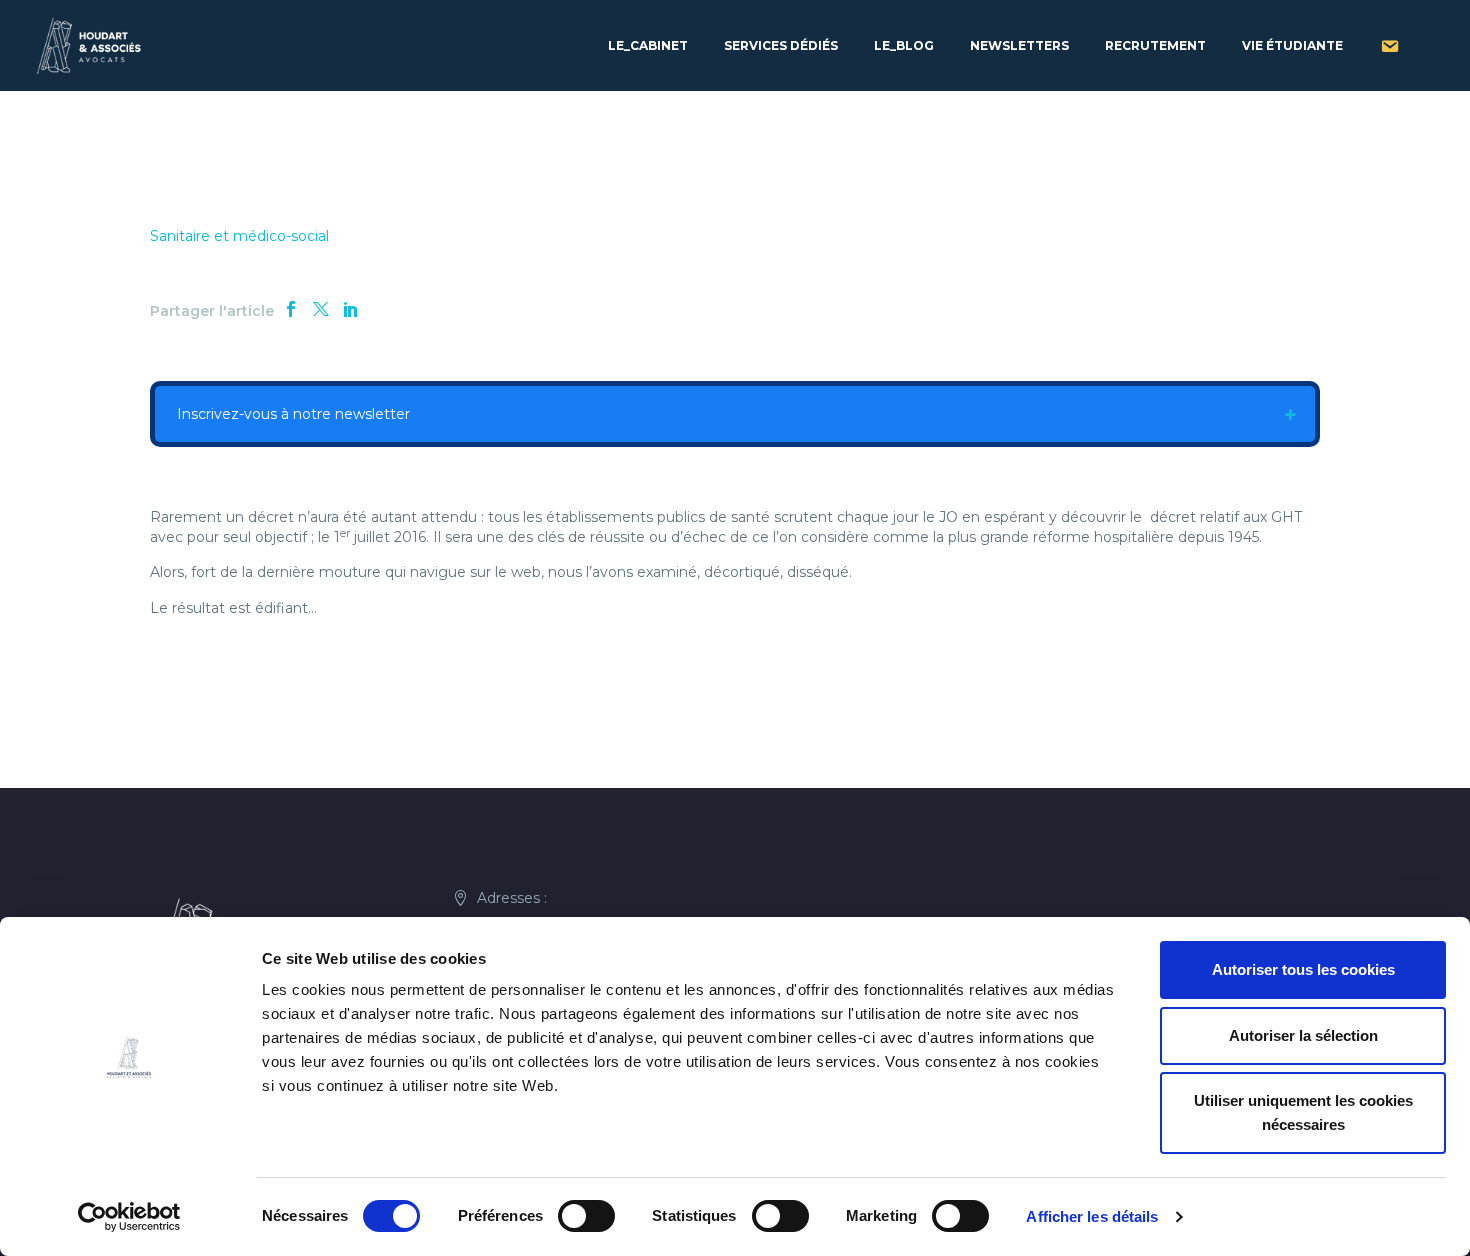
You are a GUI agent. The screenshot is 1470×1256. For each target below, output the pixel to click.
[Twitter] (321, 309)
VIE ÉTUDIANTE (1292, 45)
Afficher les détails (1092, 1216)
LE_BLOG (904, 45)
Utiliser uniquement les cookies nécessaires (1303, 1112)
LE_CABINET (648, 45)
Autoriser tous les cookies (1303, 969)
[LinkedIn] (351, 309)
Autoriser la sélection (1303, 1035)
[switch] (586, 1216)
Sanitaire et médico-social (239, 236)
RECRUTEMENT (1155, 45)
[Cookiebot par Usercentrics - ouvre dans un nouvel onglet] (129, 1217)
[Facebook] (291, 309)
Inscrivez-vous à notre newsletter (291, 414)
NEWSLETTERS (1019, 45)
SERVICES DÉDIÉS (781, 45)
